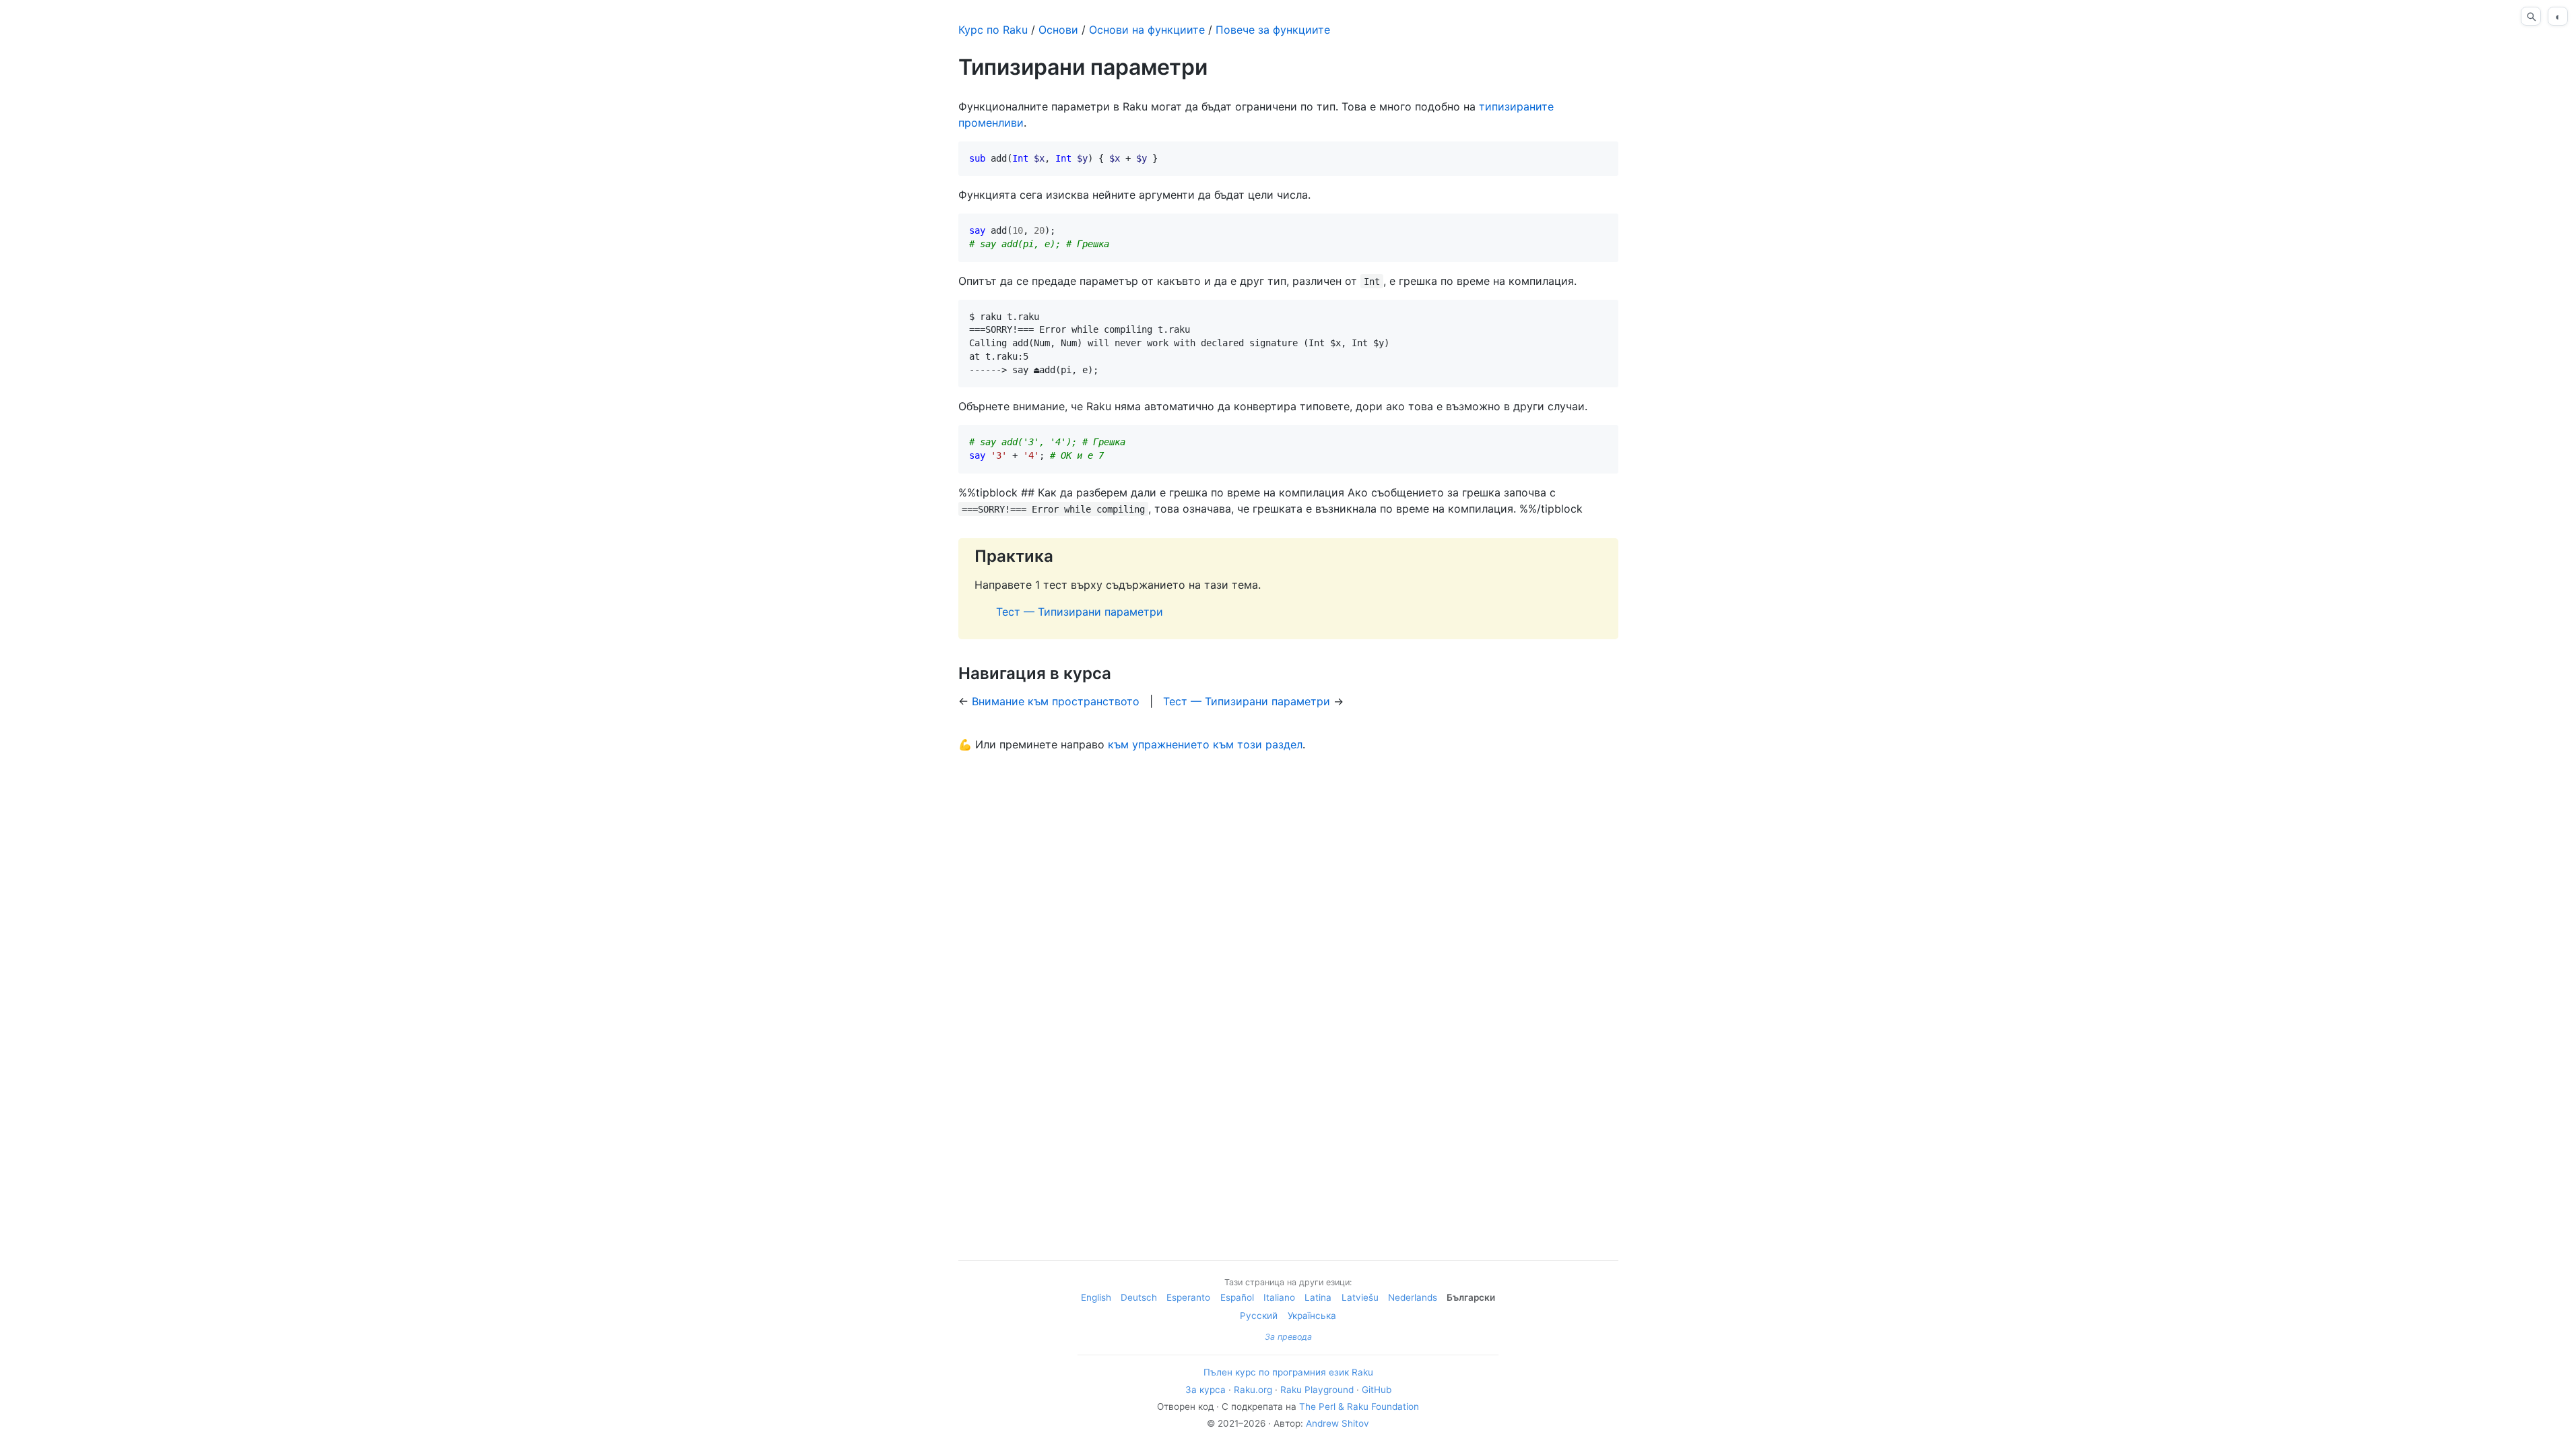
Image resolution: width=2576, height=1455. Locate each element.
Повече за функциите (1273, 30)
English (1096, 1297)
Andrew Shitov (1337, 1423)
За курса (1206, 1390)
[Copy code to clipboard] (1603, 157)
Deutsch (1139, 1297)
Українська (1312, 1316)
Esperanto (1188, 1297)
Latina (1318, 1297)
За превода (1288, 1337)
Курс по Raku (993, 30)
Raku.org (1253, 1390)
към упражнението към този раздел (1205, 744)
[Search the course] (2531, 16)
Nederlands (1413, 1297)
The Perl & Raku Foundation (1359, 1406)
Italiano (1279, 1297)
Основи (1058, 30)
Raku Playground (1317, 1390)
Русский (1259, 1316)
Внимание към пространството (1056, 701)
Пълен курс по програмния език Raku (1288, 1372)
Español (1237, 1297)
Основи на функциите (1147, 30)
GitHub (1377, 1390)
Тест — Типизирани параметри (1080, 612)
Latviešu (1360, 1297)
